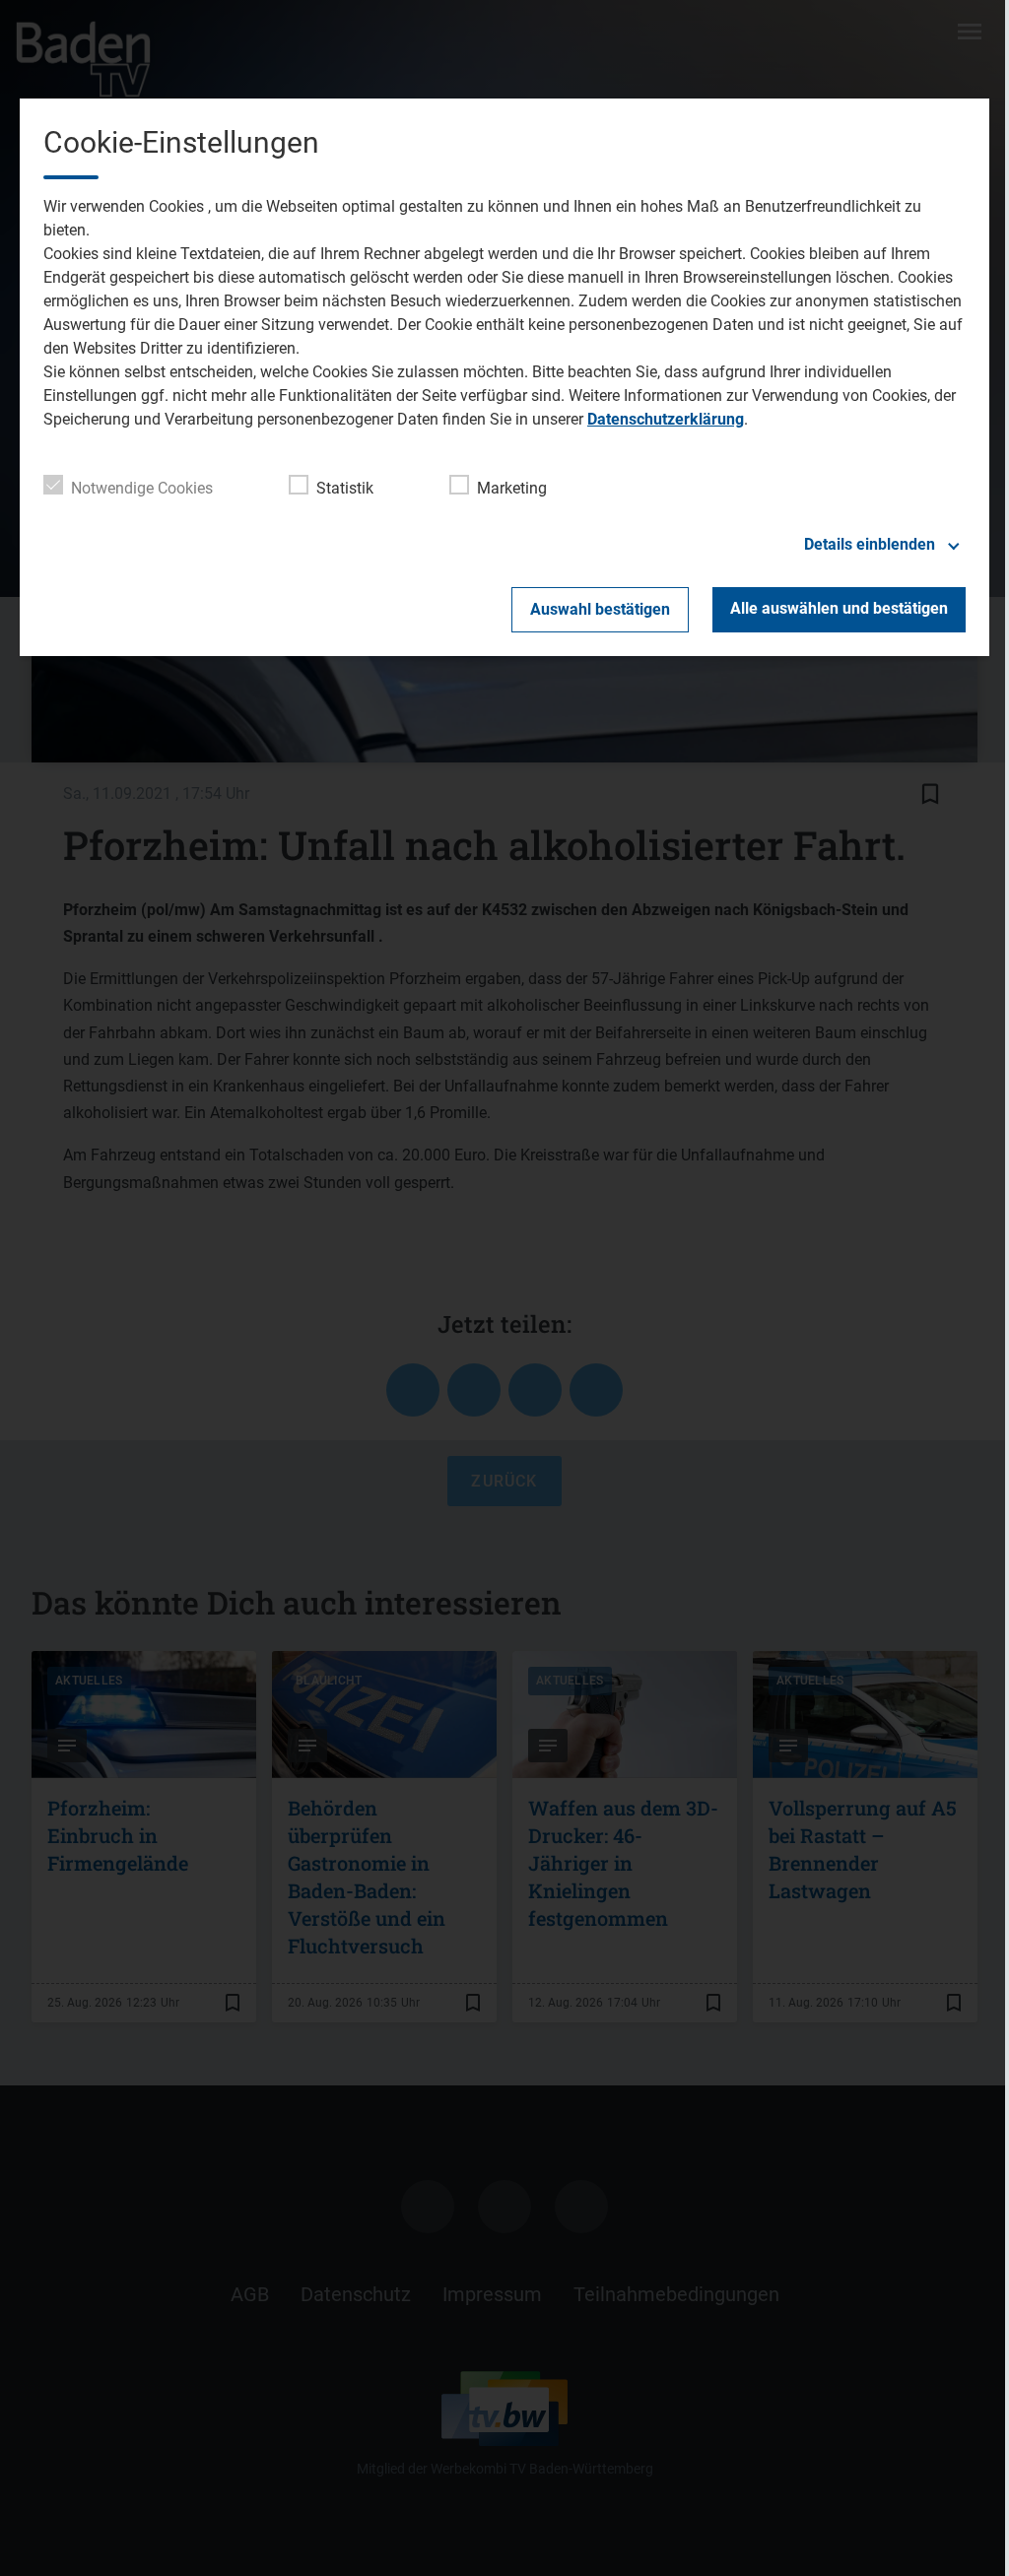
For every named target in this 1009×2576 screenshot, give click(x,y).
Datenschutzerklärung (666, 419)
